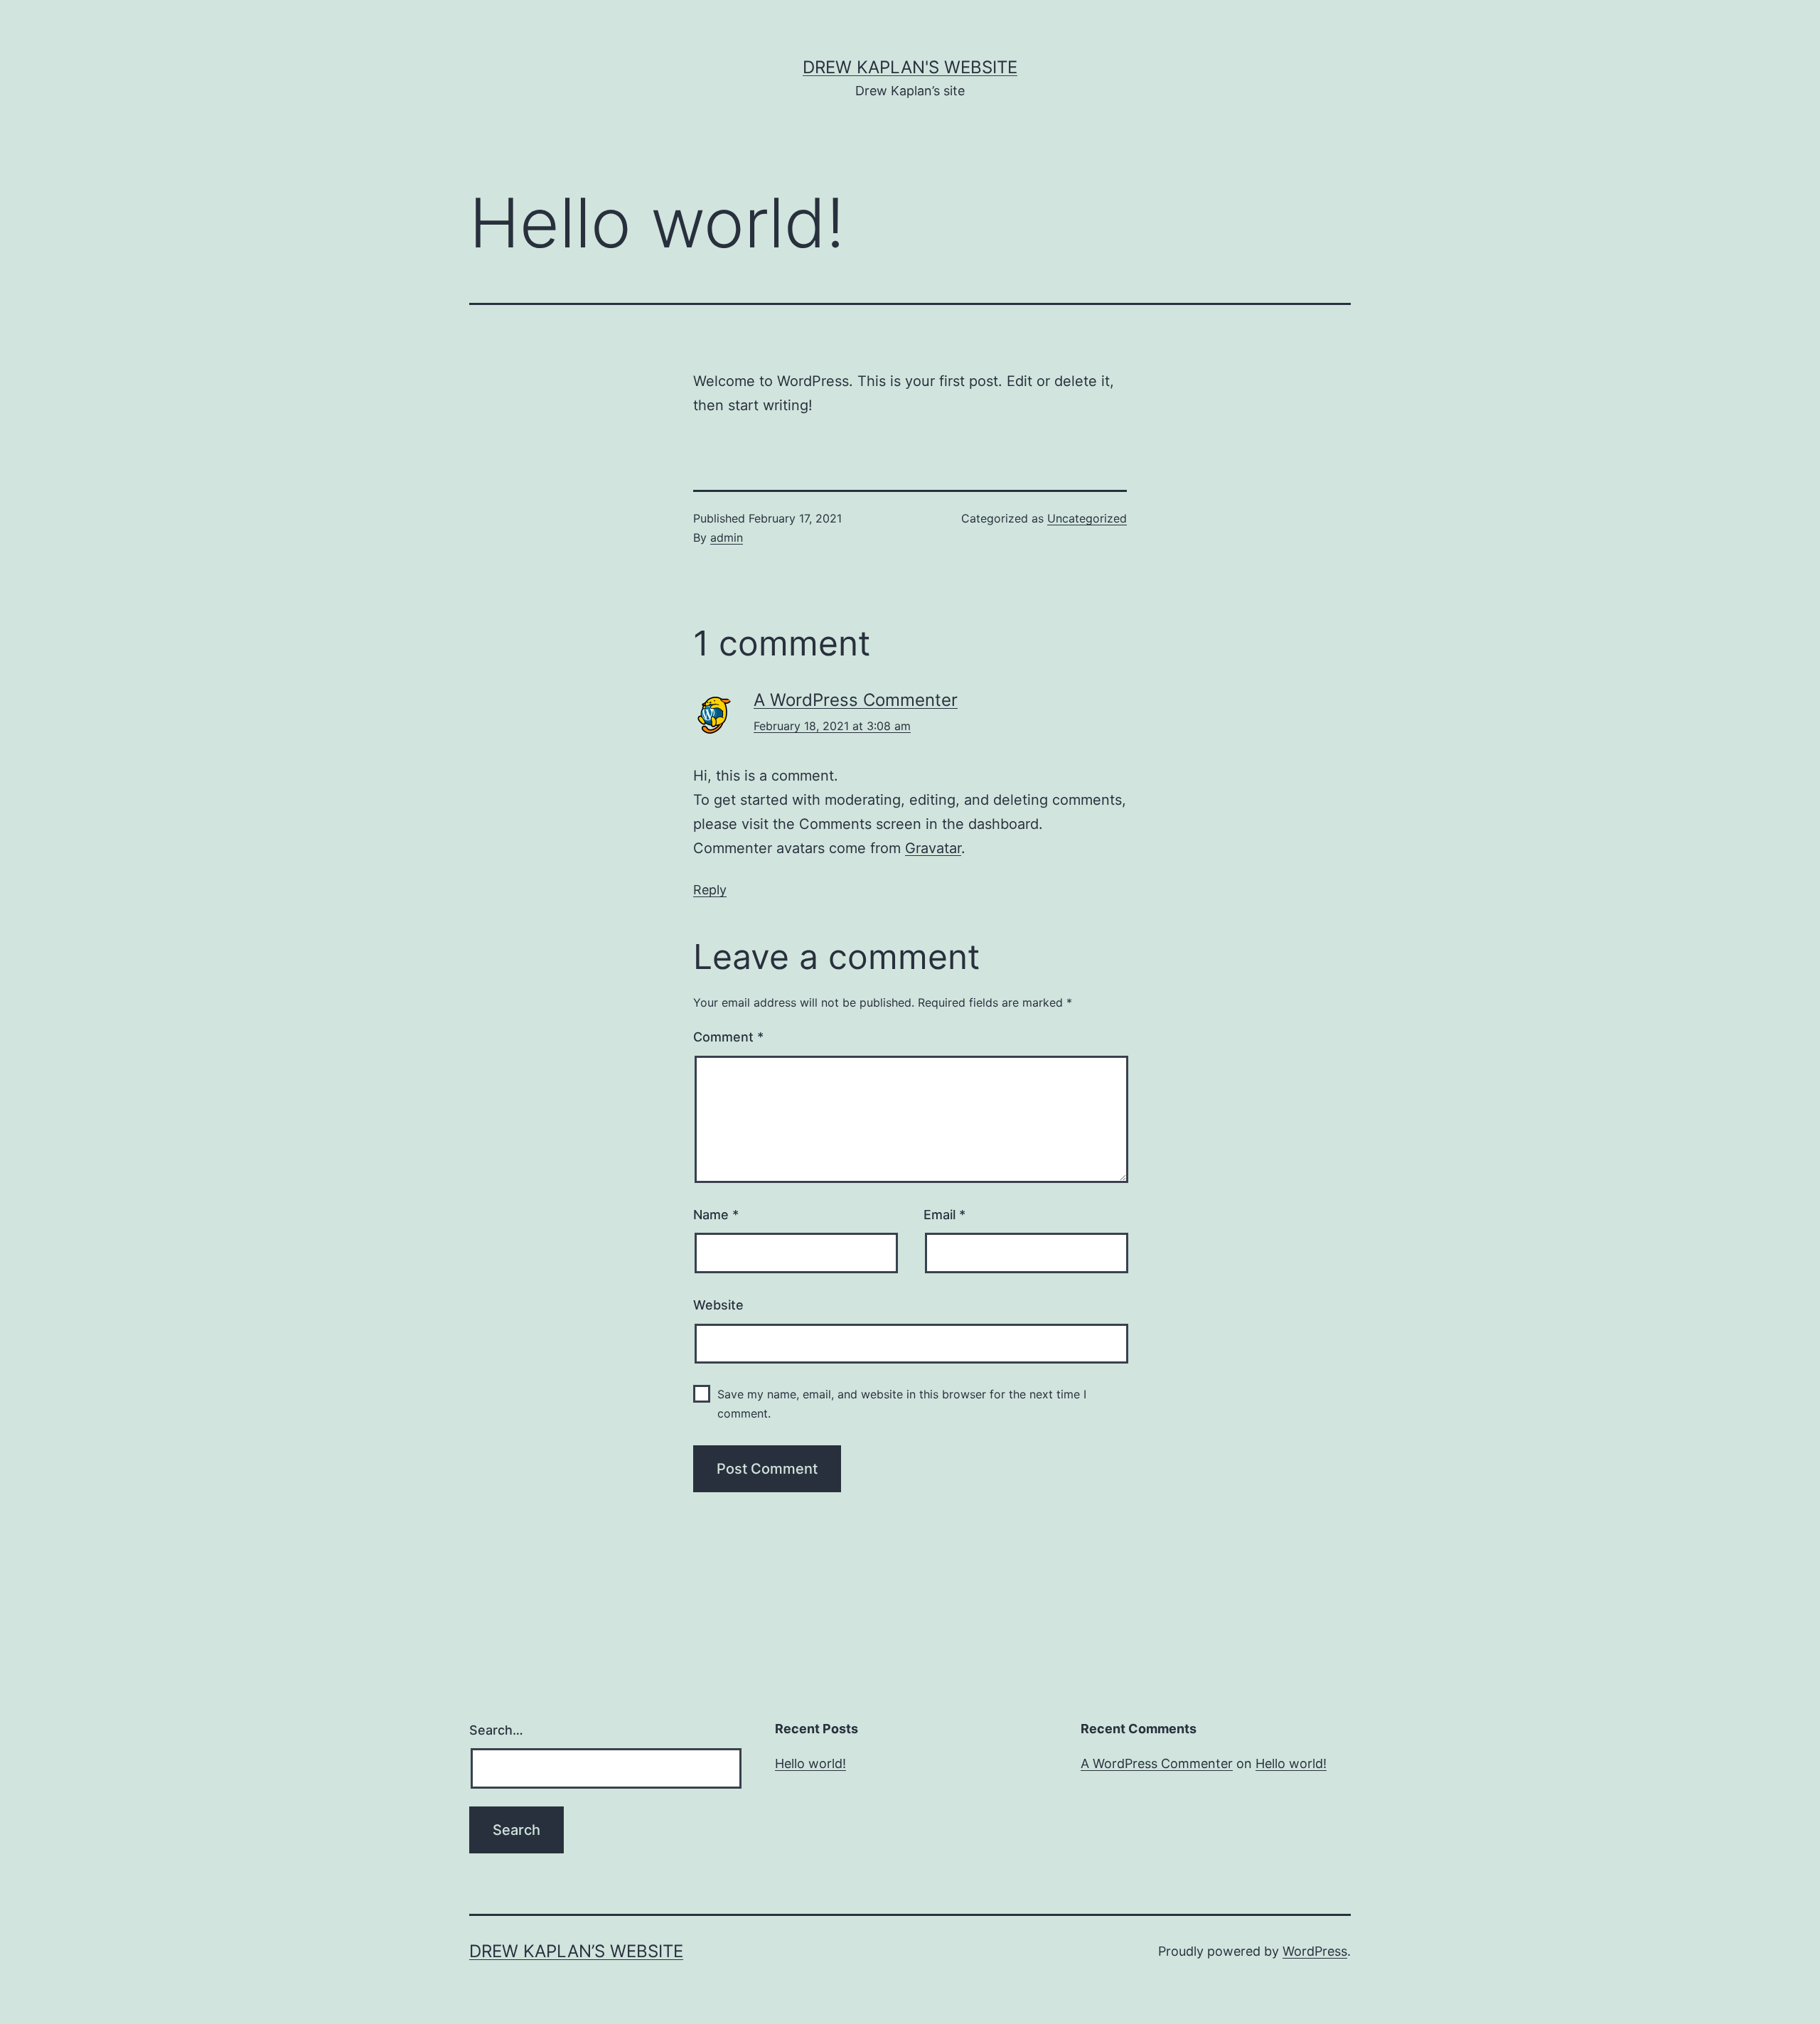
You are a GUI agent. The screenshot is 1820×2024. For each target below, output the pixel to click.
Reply (710, 890)
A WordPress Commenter (856, 700)
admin (727, 537)
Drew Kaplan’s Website (576, 1951)
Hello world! (810, 1763)
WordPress (1315, 1951)
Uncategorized (1087, 518)
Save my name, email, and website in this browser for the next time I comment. (902, 1404)
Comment (728, 1037)
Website (718, 1305)
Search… (496, 1730)
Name (716, 1215)
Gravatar (933, 848)
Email (944, 1215)
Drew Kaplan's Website (910, 67)
